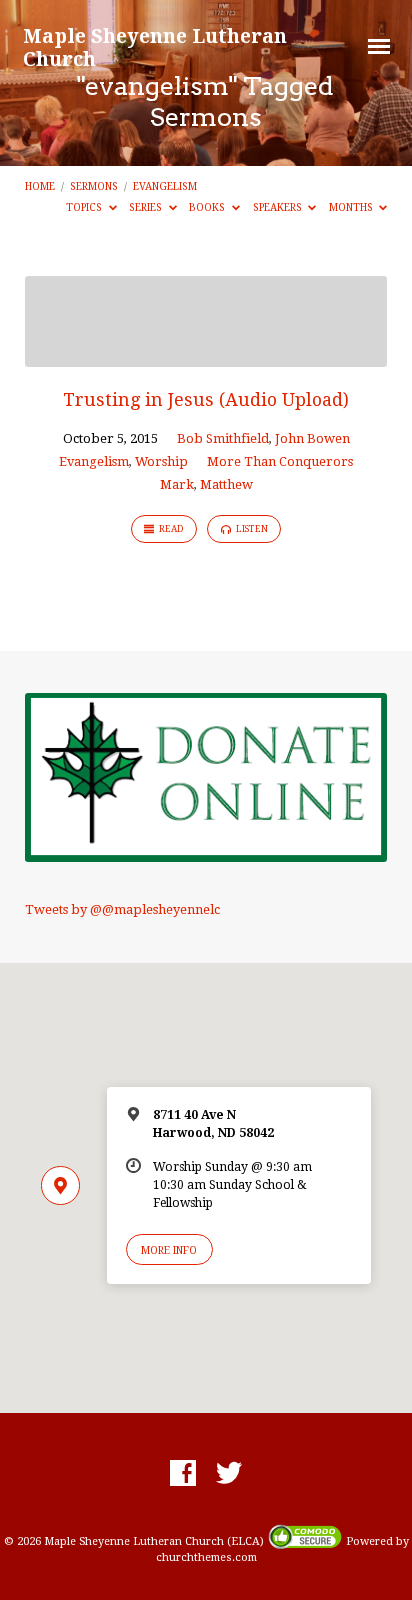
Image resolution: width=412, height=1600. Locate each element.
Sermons (94, 186)
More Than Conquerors (280, 461)
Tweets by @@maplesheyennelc (122, 909)
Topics (85, 207)
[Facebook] (183, 1474)
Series (147, 207)
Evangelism (94, 461)
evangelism (165, 186)
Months (352, 207)
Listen (251, 529)
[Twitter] (229, 1474)
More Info (169, 1250)
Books (208, 207)
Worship (161, 461)
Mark (177, 484)
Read (170, 529)
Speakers (279, 207)
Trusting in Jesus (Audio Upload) (206, 399)
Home (40, 186)
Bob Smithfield (223, 438)
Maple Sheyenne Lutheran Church (155, 47)
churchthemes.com (206, 1557)
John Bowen (312, 438)
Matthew (226, 484)
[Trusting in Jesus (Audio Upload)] (206, 355)
